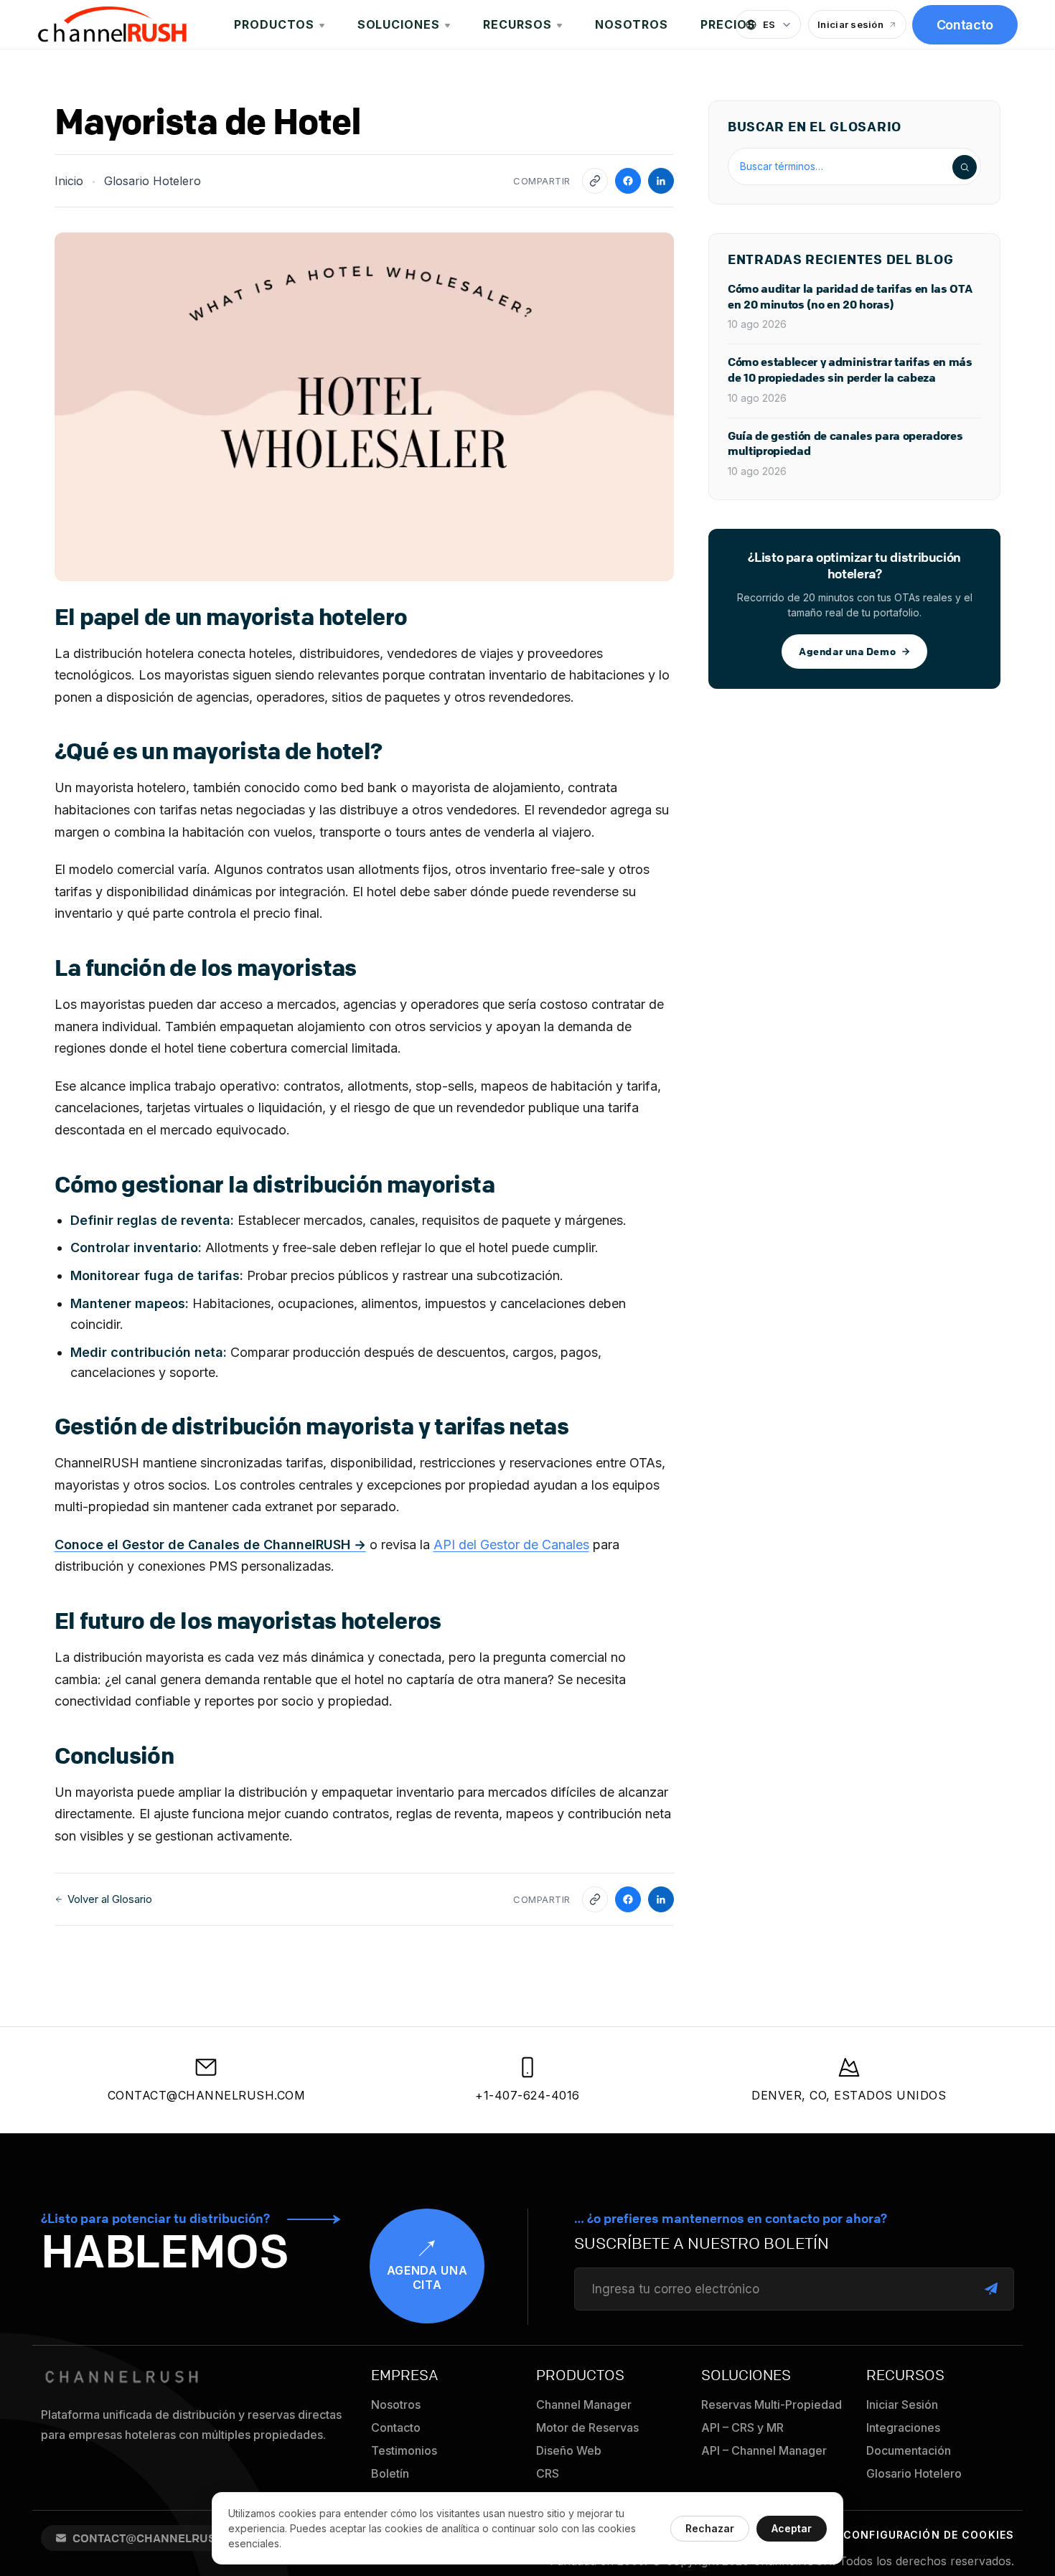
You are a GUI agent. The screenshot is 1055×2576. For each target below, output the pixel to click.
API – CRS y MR (742, 2427)
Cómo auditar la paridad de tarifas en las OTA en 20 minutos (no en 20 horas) (850, 297)
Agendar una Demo (847, 651)
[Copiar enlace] (595, 181)
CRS (548, 2473)
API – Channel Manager (764, 2450)
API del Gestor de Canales (511, 1545)
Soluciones (399, 24)
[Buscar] (965, 167)
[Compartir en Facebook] (628, 181)
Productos (274, 24)
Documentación (909, 2450)
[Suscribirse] (991, 2289)
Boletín (390, 2473)
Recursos (517, 24)
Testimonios (404, 2450)
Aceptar (792, 2528)
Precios (728, 24)
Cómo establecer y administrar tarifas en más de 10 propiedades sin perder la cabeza (850, 370)
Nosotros (632, 24)
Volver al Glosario (110, 1899)
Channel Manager (584, 2405)
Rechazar (710, 2528)
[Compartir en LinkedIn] (661, 181)
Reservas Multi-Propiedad (772, 2405)
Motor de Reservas (587, 2427)
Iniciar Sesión (902, 2405)
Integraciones (903, 2427)
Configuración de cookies (929, 2535)
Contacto (965, 25)
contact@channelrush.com (207, 2095)
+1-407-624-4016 (527, 2095)
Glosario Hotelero (153, 181)
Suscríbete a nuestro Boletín (702, 2244)
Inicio (69, 181)
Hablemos (165, 2251)
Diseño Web (569, 2450)
